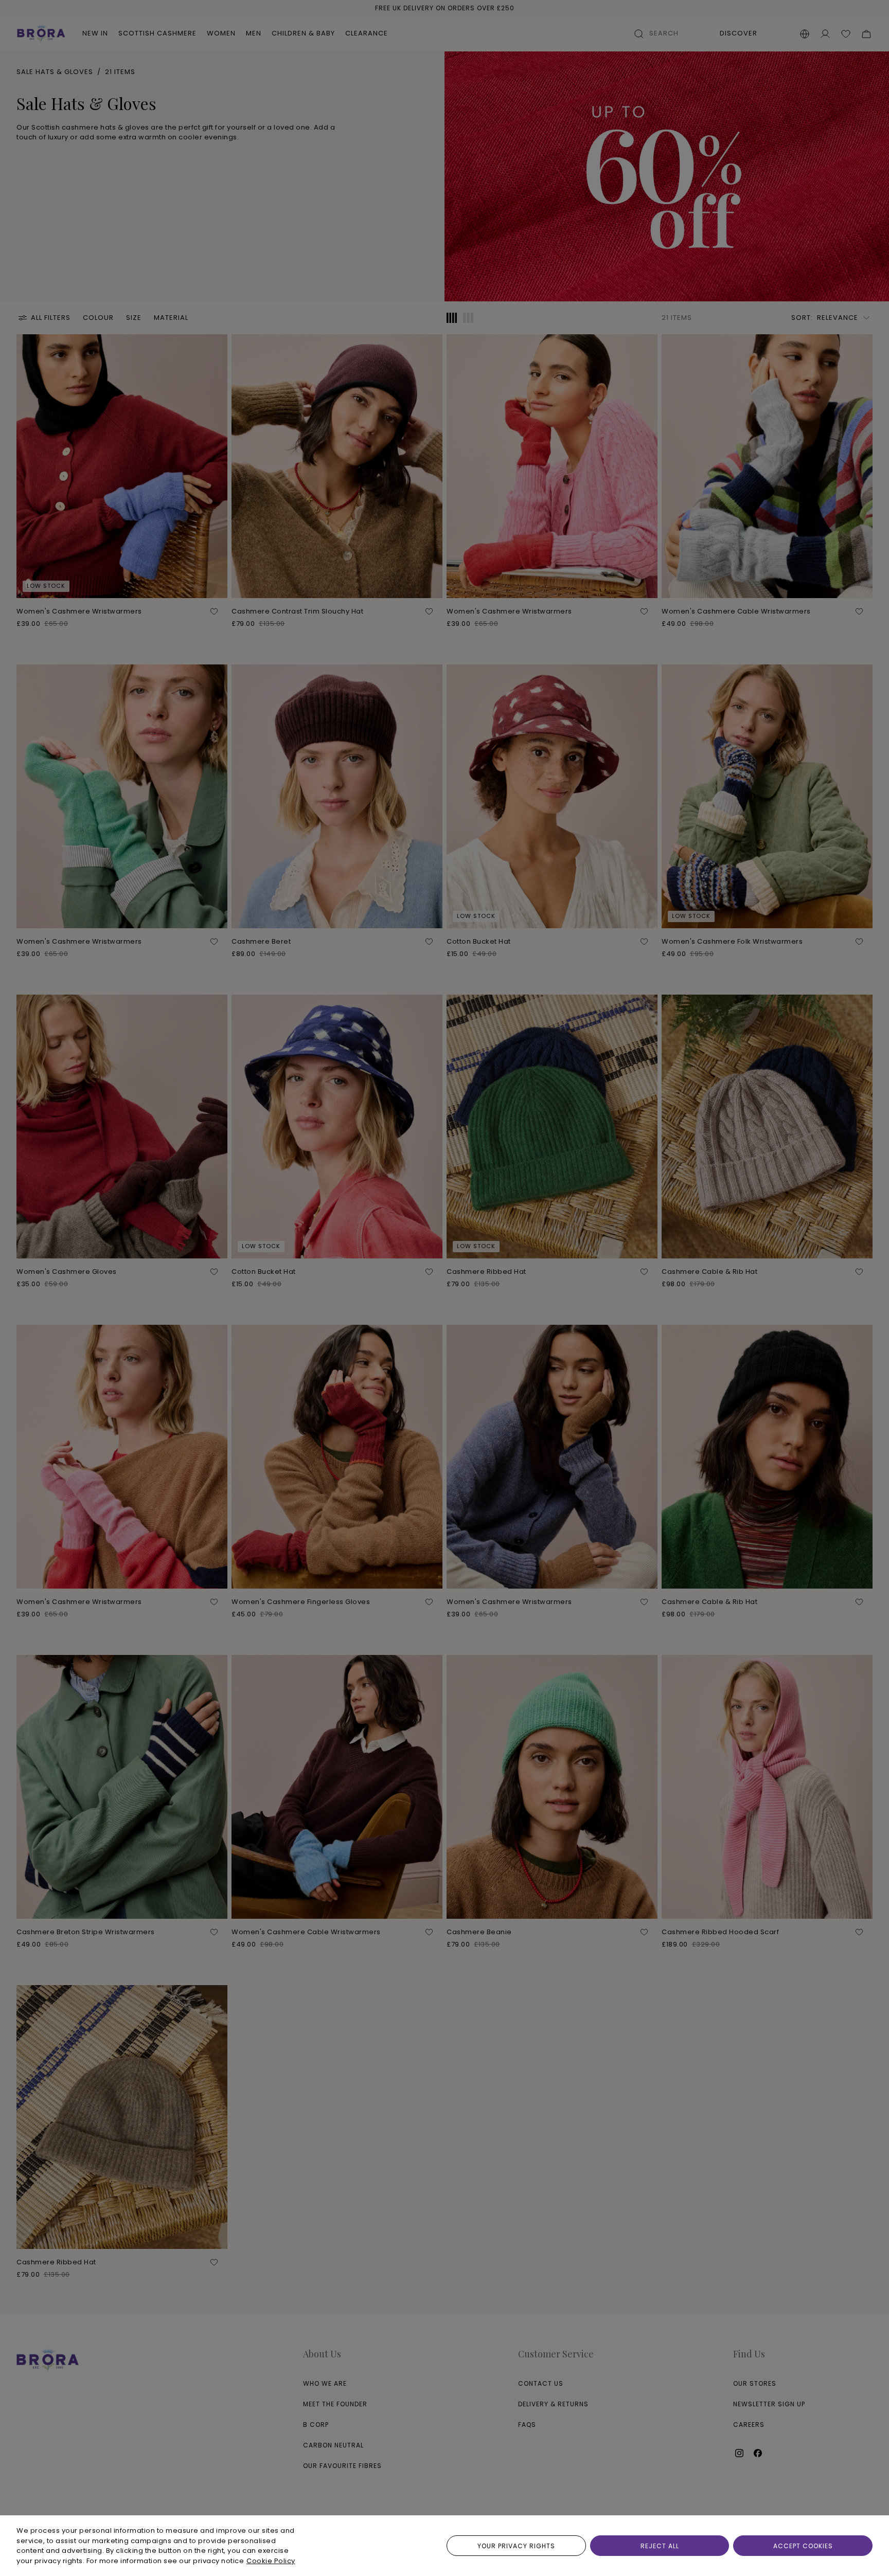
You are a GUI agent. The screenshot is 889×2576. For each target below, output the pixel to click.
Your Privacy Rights (516, 2546)
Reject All (660, 2546)
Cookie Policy (271, 2561)
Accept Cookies (803, 2546)
